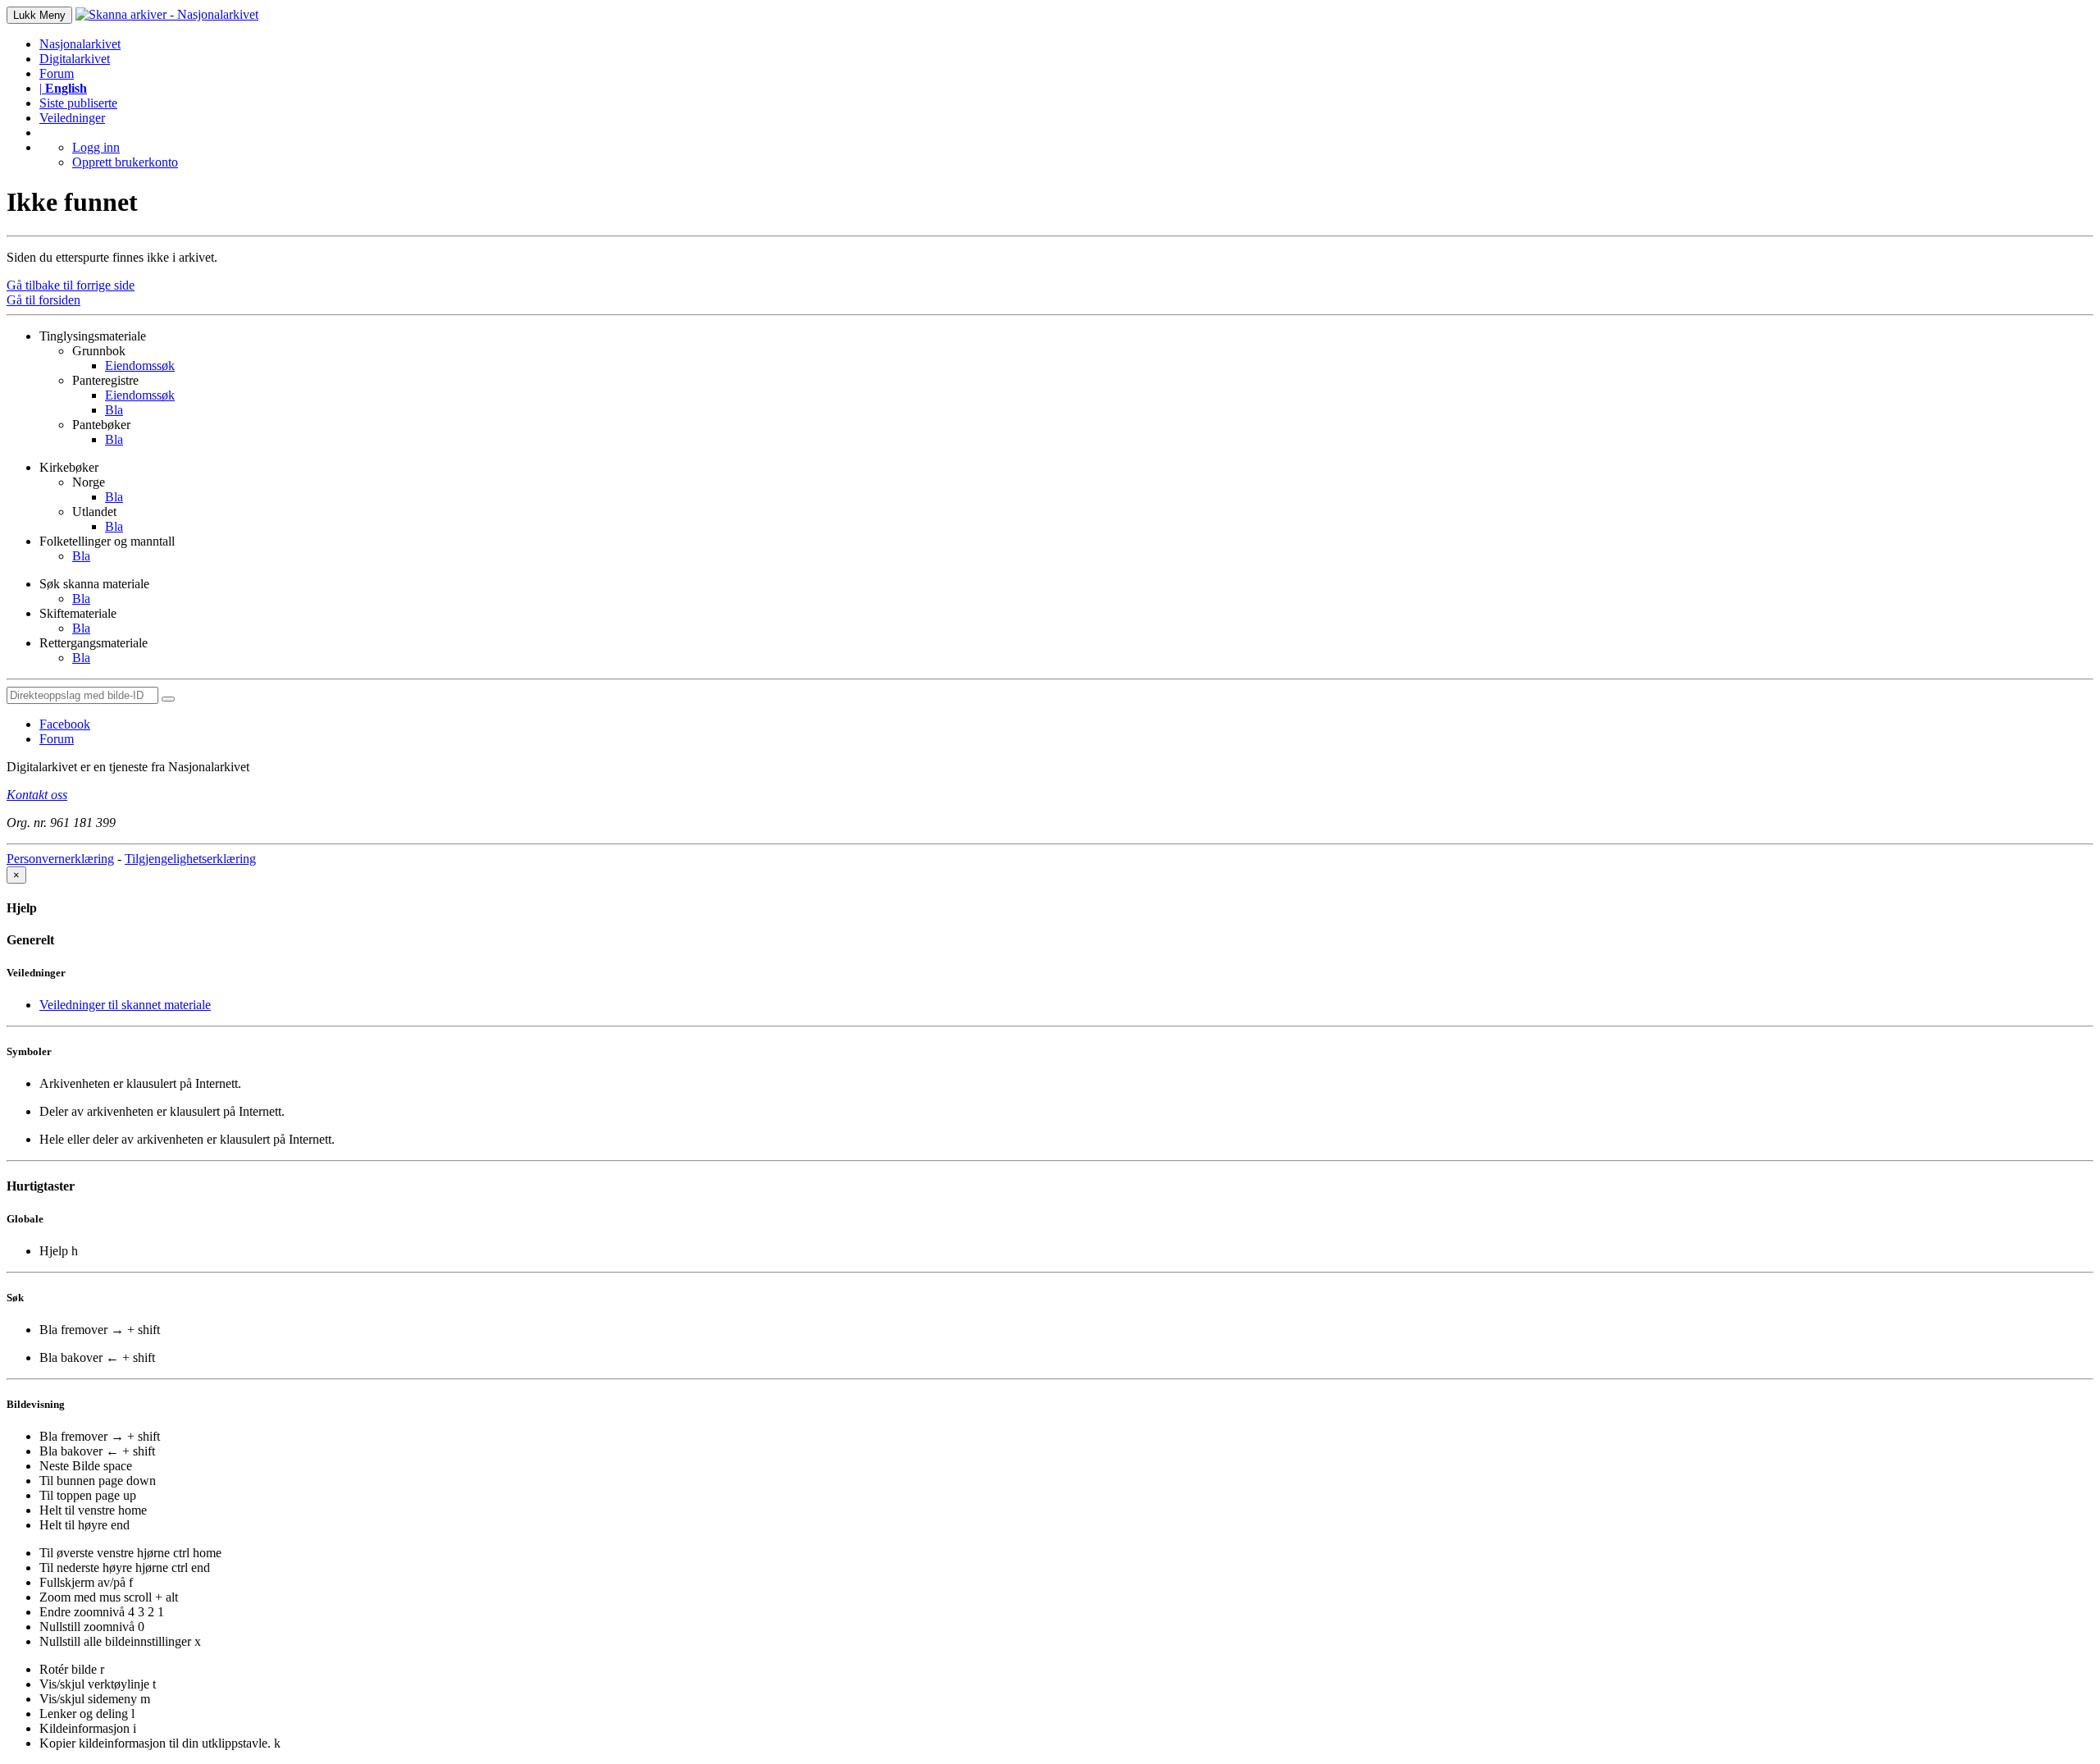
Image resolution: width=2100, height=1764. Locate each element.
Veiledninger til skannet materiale (125, 1005)
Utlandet (94, 512)
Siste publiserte (78, 103)
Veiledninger (72, 118)
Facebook (65, 724)
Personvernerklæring (60, 859)
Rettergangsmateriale (94, 643)
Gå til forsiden (43, 300)
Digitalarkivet (75, 59)
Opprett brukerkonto (125, 162)
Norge (89, 482)
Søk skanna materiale (94, 584)
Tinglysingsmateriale (93, 336)
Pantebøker (101, 425)
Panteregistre (105, 380)
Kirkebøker (69, 467)
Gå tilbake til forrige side (71, 285)
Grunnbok (99, 351)
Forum (57, 73)
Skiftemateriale (78, 613)
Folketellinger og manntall (107, 541)
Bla (114, 410)
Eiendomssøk (140, 366)
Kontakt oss (37, 795)
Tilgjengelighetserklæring (190, 859)
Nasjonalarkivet (80, 44)
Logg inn (96, 147)
